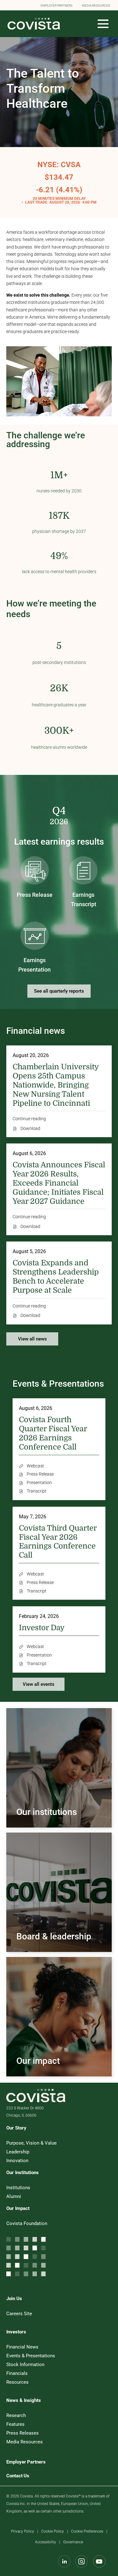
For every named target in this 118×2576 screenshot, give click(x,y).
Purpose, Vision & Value (39, 2143)
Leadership (26, 2152)
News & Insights (24, 2400)
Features (23, 2424)
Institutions (26, 2188)
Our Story (16, 2128)
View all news (32, 1339)
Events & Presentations (39, 2356)
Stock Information (33, 2365)
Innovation (25, 2161)
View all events (39, 1684)
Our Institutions (22, 2173)
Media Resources (32, 2442)
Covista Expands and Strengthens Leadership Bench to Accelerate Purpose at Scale (56, 1276)
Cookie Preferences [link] (87, 2531)
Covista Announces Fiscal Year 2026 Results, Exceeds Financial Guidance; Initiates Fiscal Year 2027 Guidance (59, 1183)
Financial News (30, 2347)
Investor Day (42, 1628)
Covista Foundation (35, 2223)
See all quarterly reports (59, 991)
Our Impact (18, 2208)
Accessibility (45, 2543)
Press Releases (30, 2433)
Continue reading (29, 1119)
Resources (25, 2382)
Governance (73, 2543)
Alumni (22, 2196)
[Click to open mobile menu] (103, 24)
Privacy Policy (22, 2532)
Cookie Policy (53, 2532)
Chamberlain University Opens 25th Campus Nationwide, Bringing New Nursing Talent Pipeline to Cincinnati (56, 1085)
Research (24, 2415)
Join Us (14, 2299)
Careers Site (27, 2314)
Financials (25, 2373)
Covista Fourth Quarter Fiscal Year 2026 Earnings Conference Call (53, 1433)
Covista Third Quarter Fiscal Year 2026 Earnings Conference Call (58, 1542)
